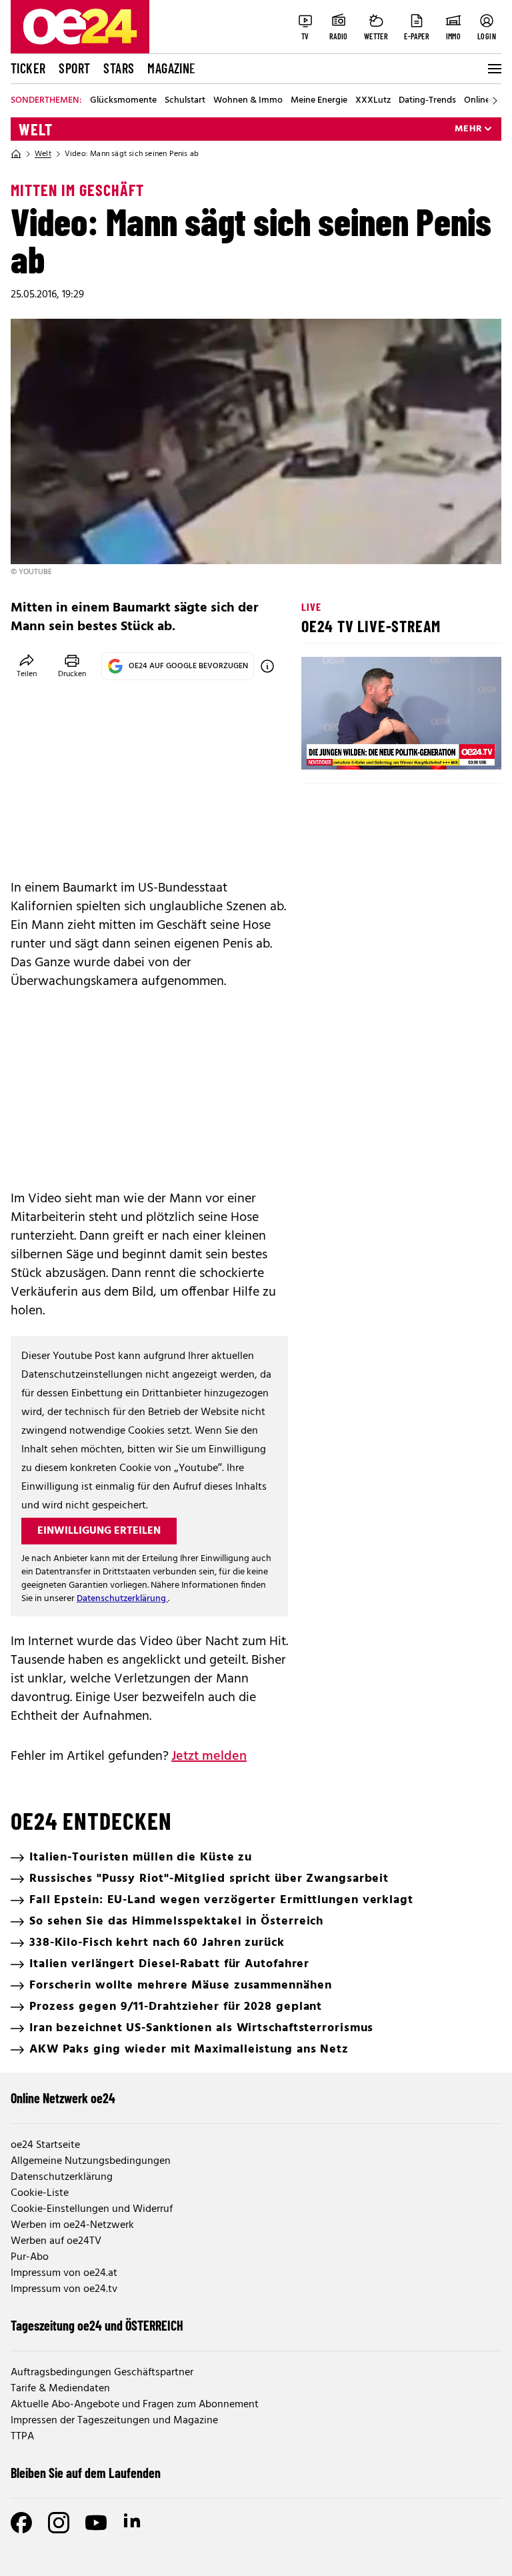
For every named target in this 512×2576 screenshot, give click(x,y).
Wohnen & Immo (248, 101)
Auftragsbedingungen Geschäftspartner (102, 2373)
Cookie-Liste (40, 2193)
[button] (323, 748)
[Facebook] (21, 2523)
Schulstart (185, 101)
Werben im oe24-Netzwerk (72, 2225)
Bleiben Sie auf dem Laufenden (86, 2473)
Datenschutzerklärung (122, 1599)
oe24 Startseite (45, 2145)
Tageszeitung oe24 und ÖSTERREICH (97, 2325)
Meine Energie (319, 101)
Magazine (171, 68)
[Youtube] (96, 2523)
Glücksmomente (123, 101)
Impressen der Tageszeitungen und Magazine (114, 2421)
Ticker (28, 68)
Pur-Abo (30, 2257)
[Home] (16, 154)
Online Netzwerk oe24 (63, 2098)
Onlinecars (485, 101)
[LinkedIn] (133, 2523)
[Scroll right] (495, 101)
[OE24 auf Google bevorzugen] (267, 666)
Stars (119, 68)
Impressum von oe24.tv (64, 2289)
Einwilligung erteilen (99, 1531)
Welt (36, 129)
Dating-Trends (427, 101)
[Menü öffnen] (493, 69)
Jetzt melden (209, 1756)
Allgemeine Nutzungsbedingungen (91, 2161)
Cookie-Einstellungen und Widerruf (92, 2209)
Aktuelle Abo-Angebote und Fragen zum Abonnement (135, 2405)
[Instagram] (59, 2523)
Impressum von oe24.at (64, 2273)
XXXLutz (373, 101)
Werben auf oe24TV (56, 2241)
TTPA (22, 2437)
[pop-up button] (459, 748)
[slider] (367, 748)
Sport (74, 68)
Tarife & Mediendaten (60, 2389)
